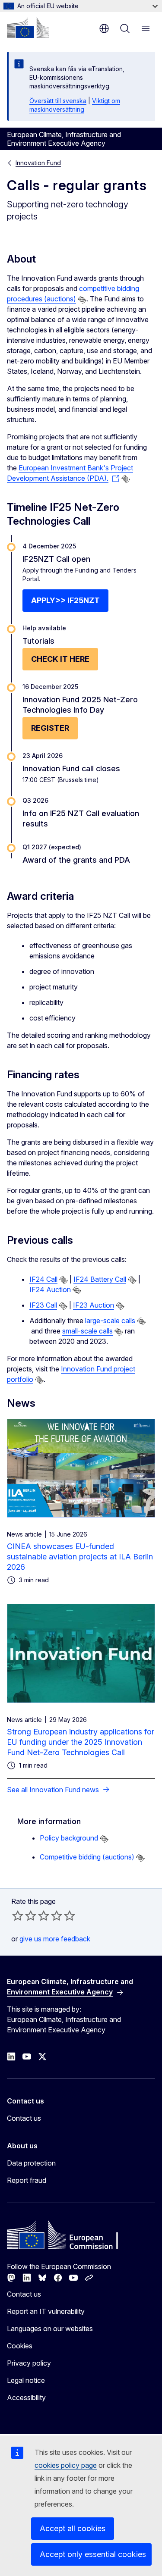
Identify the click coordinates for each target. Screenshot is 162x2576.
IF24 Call (43, 1279)
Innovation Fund (38, 163)
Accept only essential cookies (93, 2554)
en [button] (104, 28)
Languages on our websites (50, 2329)
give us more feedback (55, 1939)
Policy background (69, 1838)
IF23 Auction (94, 1305)
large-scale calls (110, 1321)
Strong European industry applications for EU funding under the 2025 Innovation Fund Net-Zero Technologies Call (81, 1742)
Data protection (31, 2163)
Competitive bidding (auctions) (87, 1857)
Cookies (20, 2346)
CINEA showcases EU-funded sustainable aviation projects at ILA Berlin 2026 (80, 1557)
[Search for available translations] (82, 300)
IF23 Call (43, 1305)
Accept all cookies (73, 2528)
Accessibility (26, 2398)
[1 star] (18, 1916)
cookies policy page (66, 2465)
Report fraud (27, 2180)
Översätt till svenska (58, 101)
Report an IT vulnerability (46, 2311)
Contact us (24, 2118)
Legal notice (26, 2380)
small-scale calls (87, 1331)
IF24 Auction (50, 1290)
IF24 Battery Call (100, 1279)
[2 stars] (24, 1916)
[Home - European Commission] (28, 28)
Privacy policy (29, 2363)
